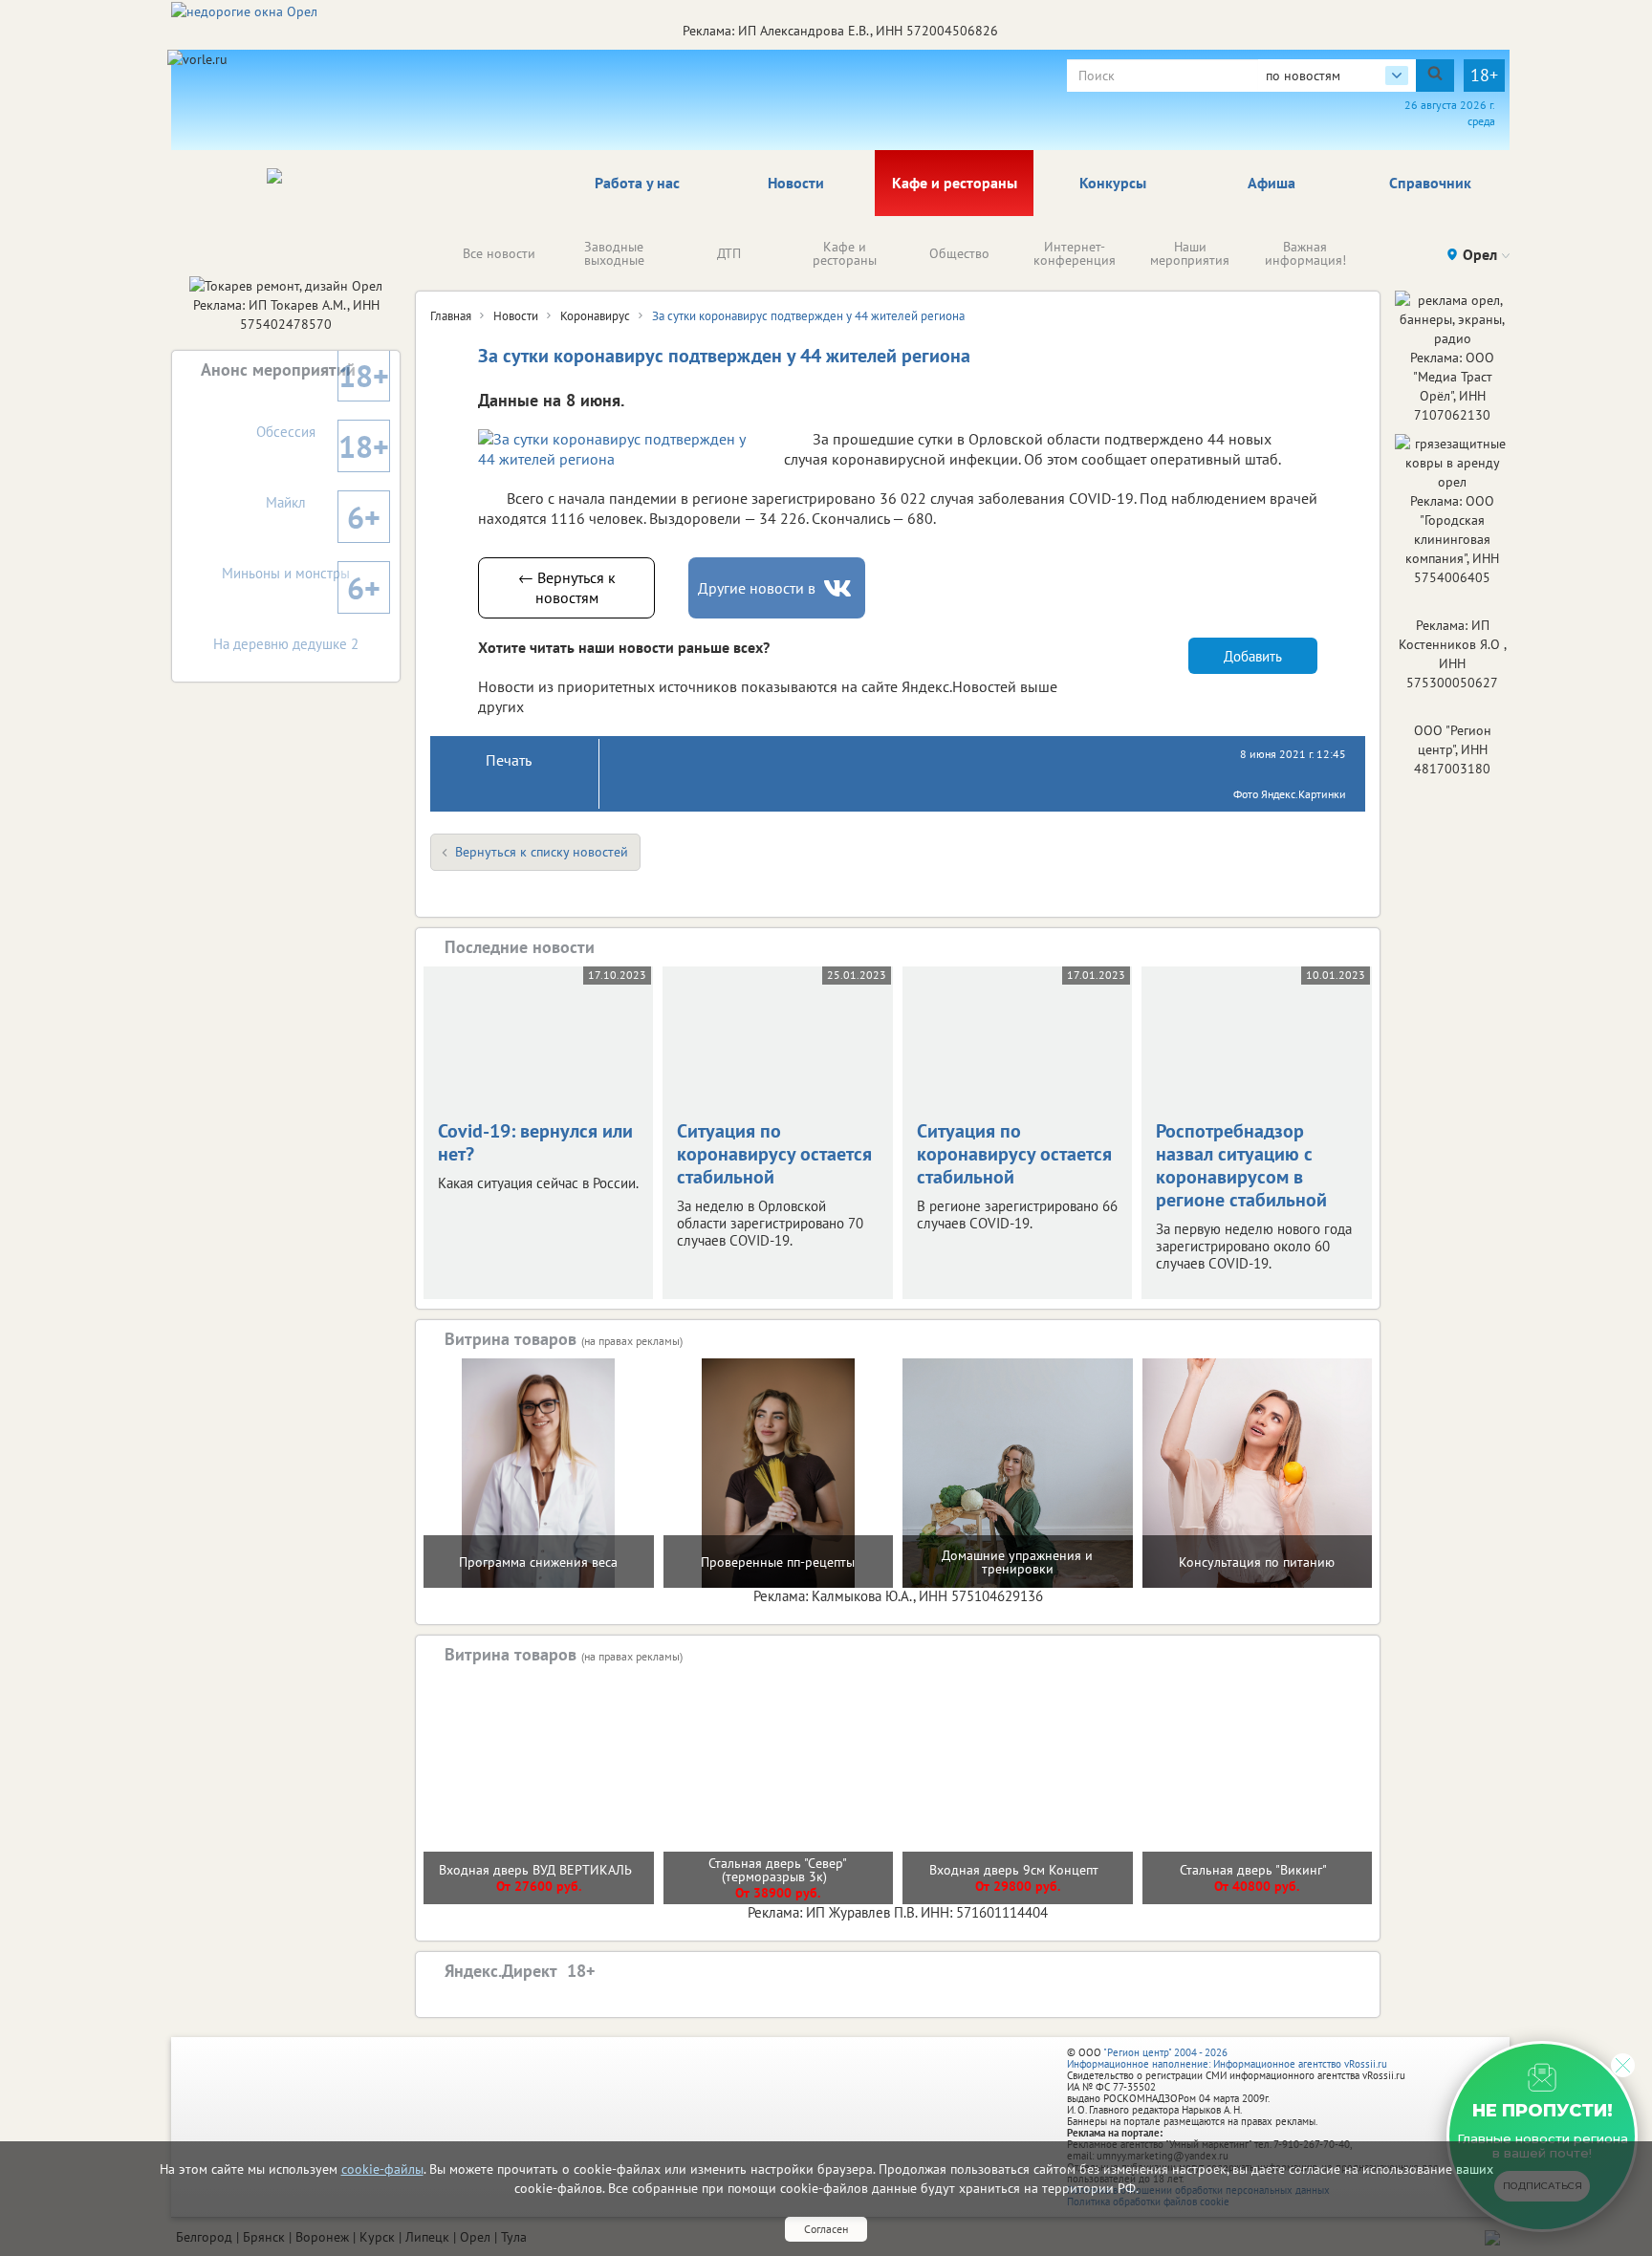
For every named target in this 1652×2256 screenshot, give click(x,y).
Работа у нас (637, 183)
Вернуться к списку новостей (542, 852)
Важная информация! (1305, 253)
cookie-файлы (382, 2169)
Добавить (1253, 656)
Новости (796, 183)
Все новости (499, 253)
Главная (451, 316)
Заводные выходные (614, 253)
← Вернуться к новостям (567, 587)
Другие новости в (757, 588)
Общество (959, 253)
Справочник (1430, 183)
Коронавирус (595, 316)
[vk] (839, 588)
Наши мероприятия (1190, 253)
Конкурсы (1113, 183)
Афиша (1272, 183)
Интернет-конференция (1075, 253)
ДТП (729, 253)
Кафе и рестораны (955, 183)
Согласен (826, 2229)
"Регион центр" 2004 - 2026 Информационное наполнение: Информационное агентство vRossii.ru (1227, 2058)
